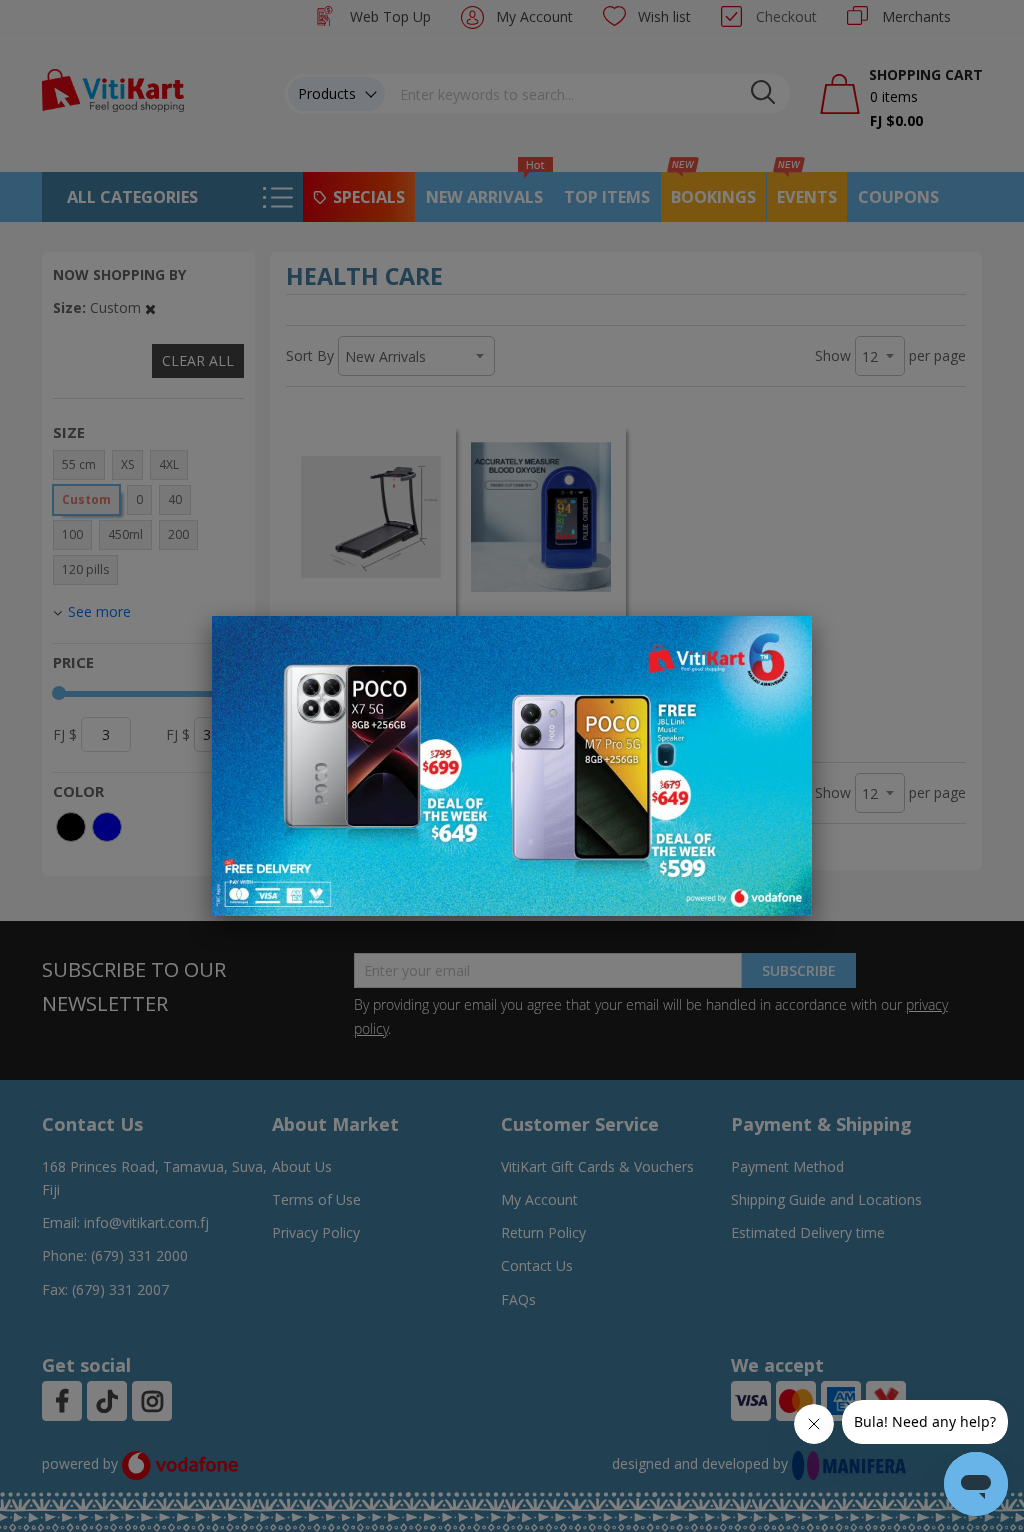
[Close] (784, 642)
